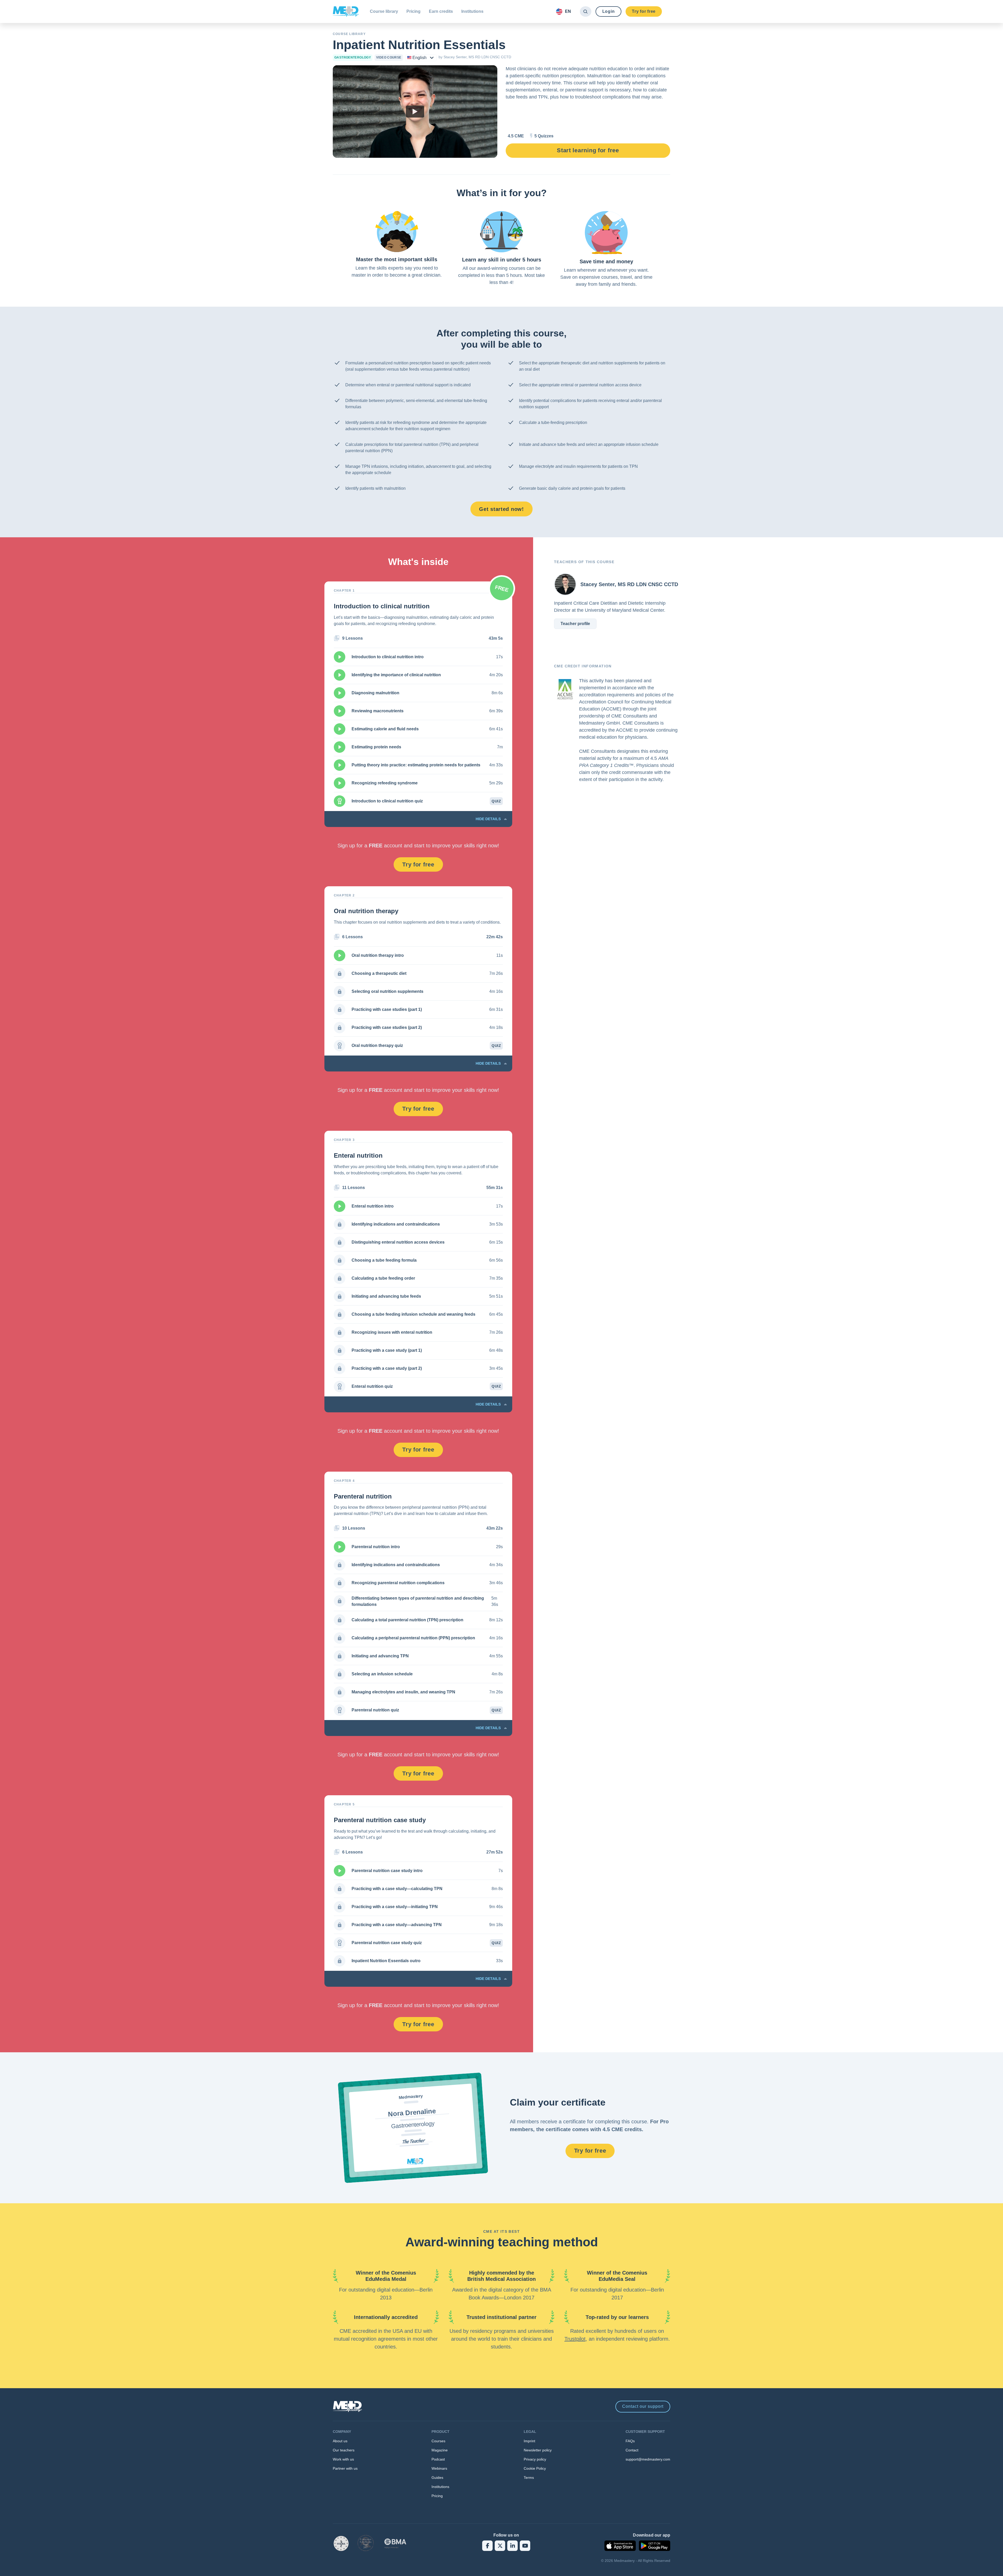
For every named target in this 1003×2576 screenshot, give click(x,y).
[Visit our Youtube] (525, 2546)
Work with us (343, 2459)
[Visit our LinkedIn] (512, 2546)
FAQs (630, 2441)
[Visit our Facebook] (487, 2546)
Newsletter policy (538, 2450)
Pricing (413, 11)
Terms (529, 2478)
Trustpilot (575, 2339)
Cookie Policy (535, 2468)
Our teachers (344, 2450)
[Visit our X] (500, 2546)
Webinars (439, 2468)
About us (340, 2441)
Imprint (529, 2441)
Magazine (440, 2450)
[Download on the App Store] (620, 2546)
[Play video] (415, 112)
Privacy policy (535, 2459)
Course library (384, 11)
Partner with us (345, 2468)
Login (609, 11)
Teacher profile (575, 624)
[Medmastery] (346, 11)
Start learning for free (588, 150)
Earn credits (441, 11)
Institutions (472, 11)
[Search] (585, 11)
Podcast (438, 2459)
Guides (437, 2478)
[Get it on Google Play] (655, 2546)
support (643, 2406)
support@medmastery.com (648, 2459)
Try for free (644, 11)
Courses (438, 2441)
